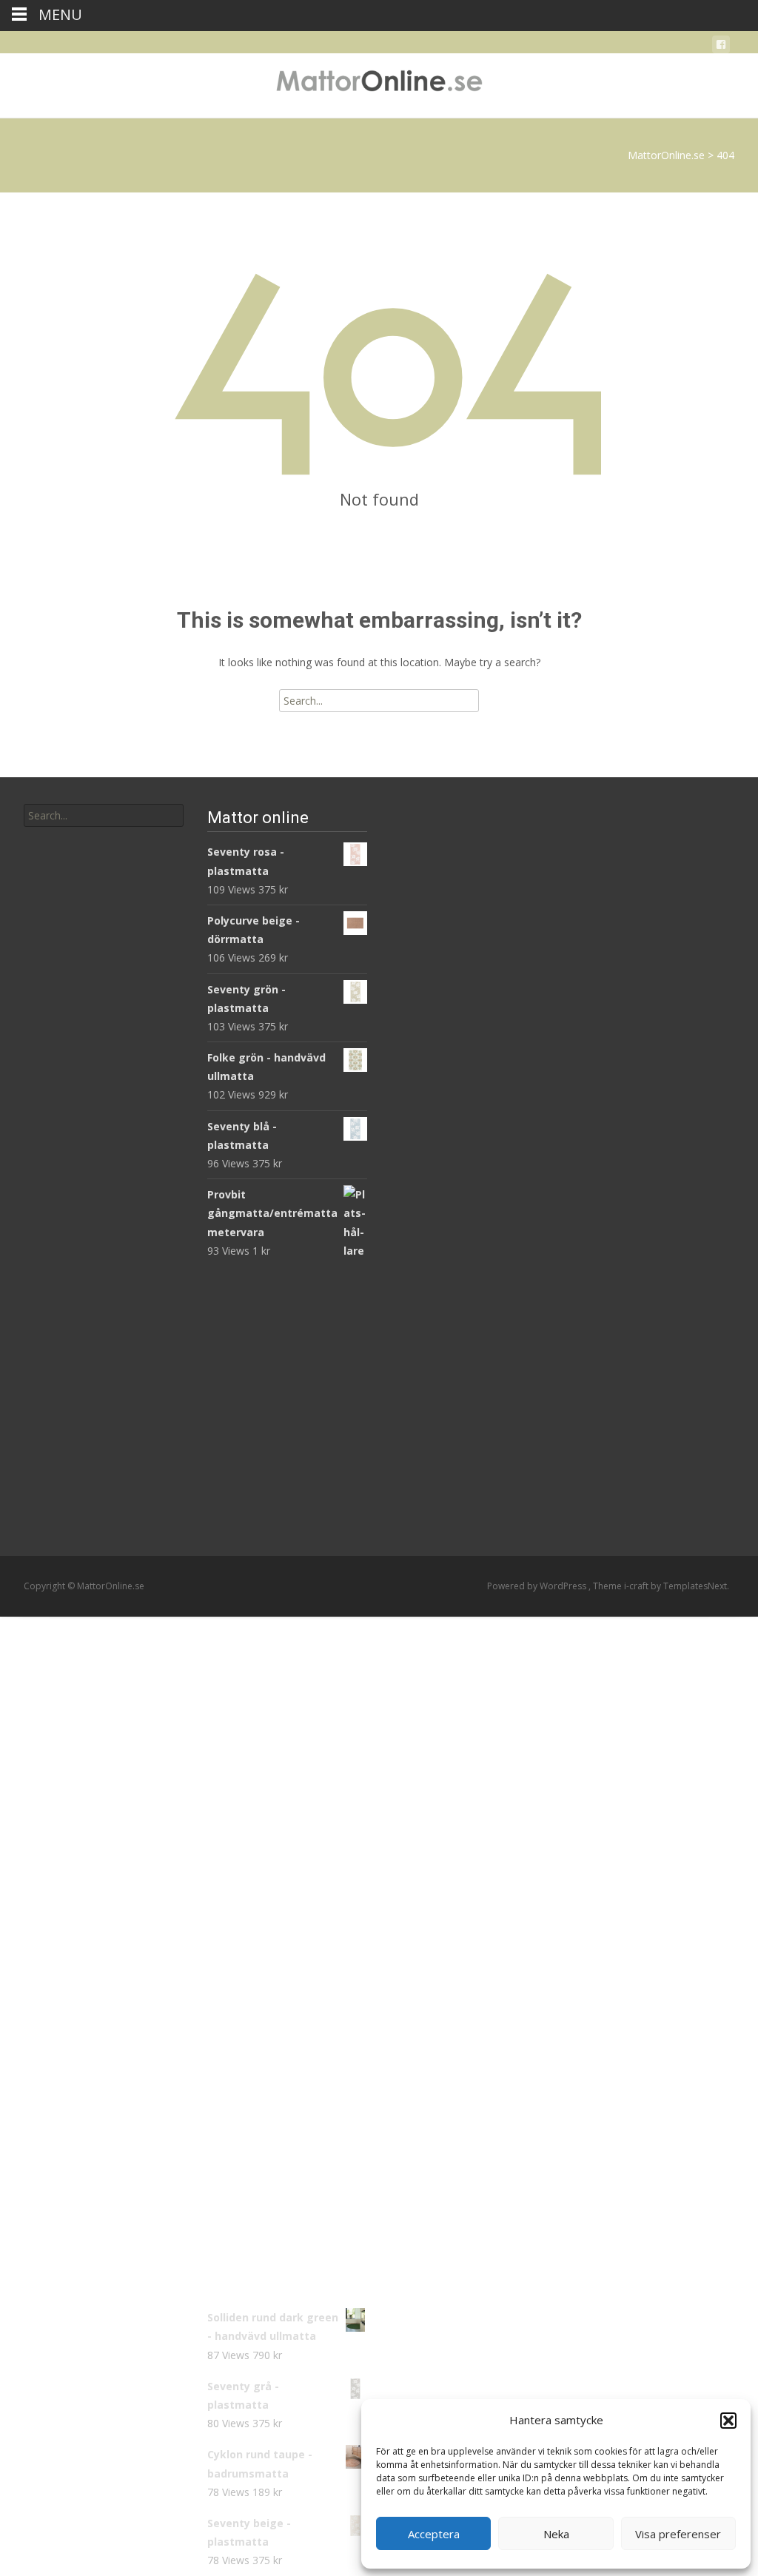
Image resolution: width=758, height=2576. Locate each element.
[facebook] (721, 47)
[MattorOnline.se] (379, 83)
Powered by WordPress (538, 1586)
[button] (728, 2421)
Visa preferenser (678, 2534)
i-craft (637, 1586)
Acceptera (434, 2534)
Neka (556, 2534)
